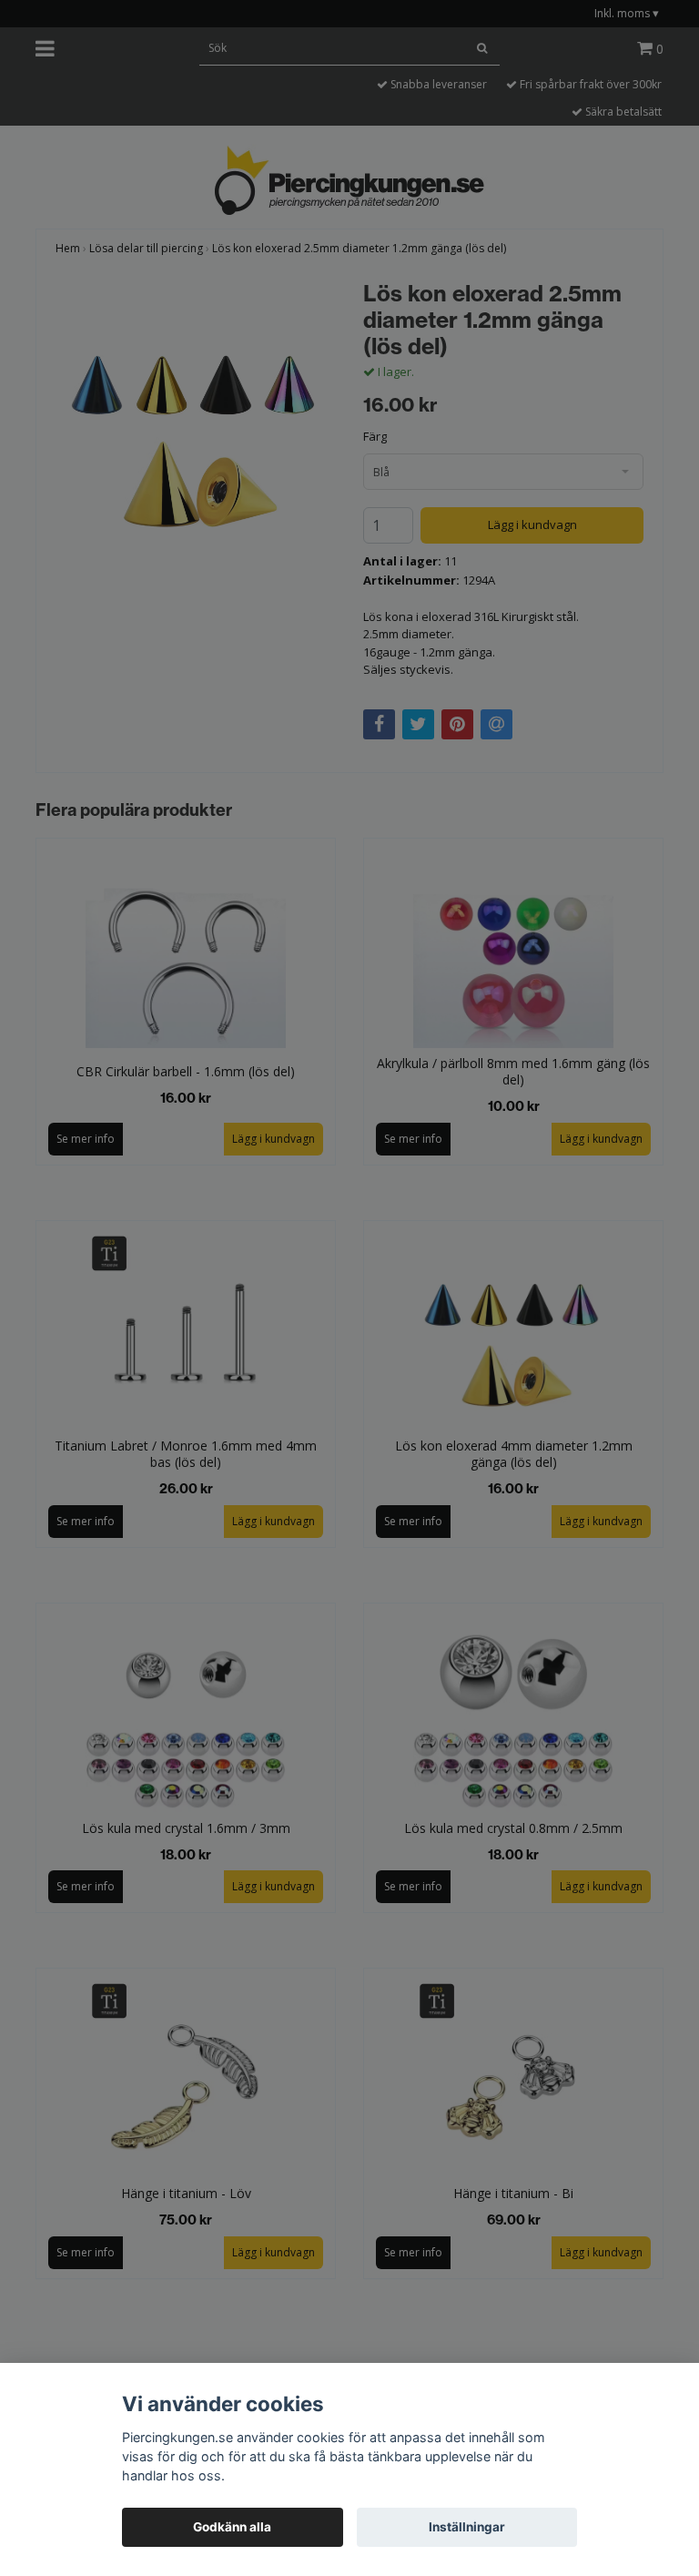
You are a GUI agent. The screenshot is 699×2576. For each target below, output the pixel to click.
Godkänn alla (232, 2527)
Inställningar (467, 2527)
